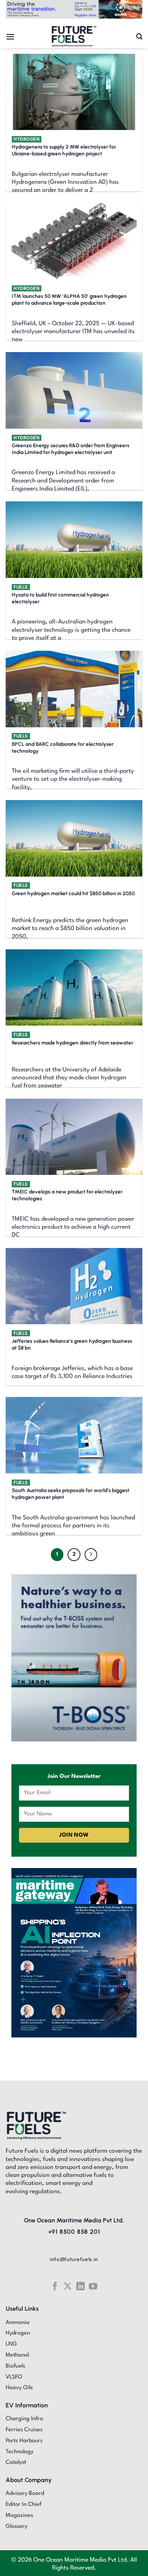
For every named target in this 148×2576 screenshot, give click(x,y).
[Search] (139, 37)
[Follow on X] (68, 2286)
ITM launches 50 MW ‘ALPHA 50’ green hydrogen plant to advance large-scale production (69, 299)
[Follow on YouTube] (93, 2286)
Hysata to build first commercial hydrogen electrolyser (60, 598)
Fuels (21, 587)
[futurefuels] (74, 37)
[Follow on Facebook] (55, 2286)
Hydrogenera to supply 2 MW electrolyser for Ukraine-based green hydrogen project (64, 150)
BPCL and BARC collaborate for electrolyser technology (63, 747)
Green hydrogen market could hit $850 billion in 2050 (73, 893)
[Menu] (10, 37)
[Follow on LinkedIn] (80, 2286)
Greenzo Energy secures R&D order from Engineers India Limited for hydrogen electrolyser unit (71, 449)
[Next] (91, 1555)
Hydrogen (27, 139)
